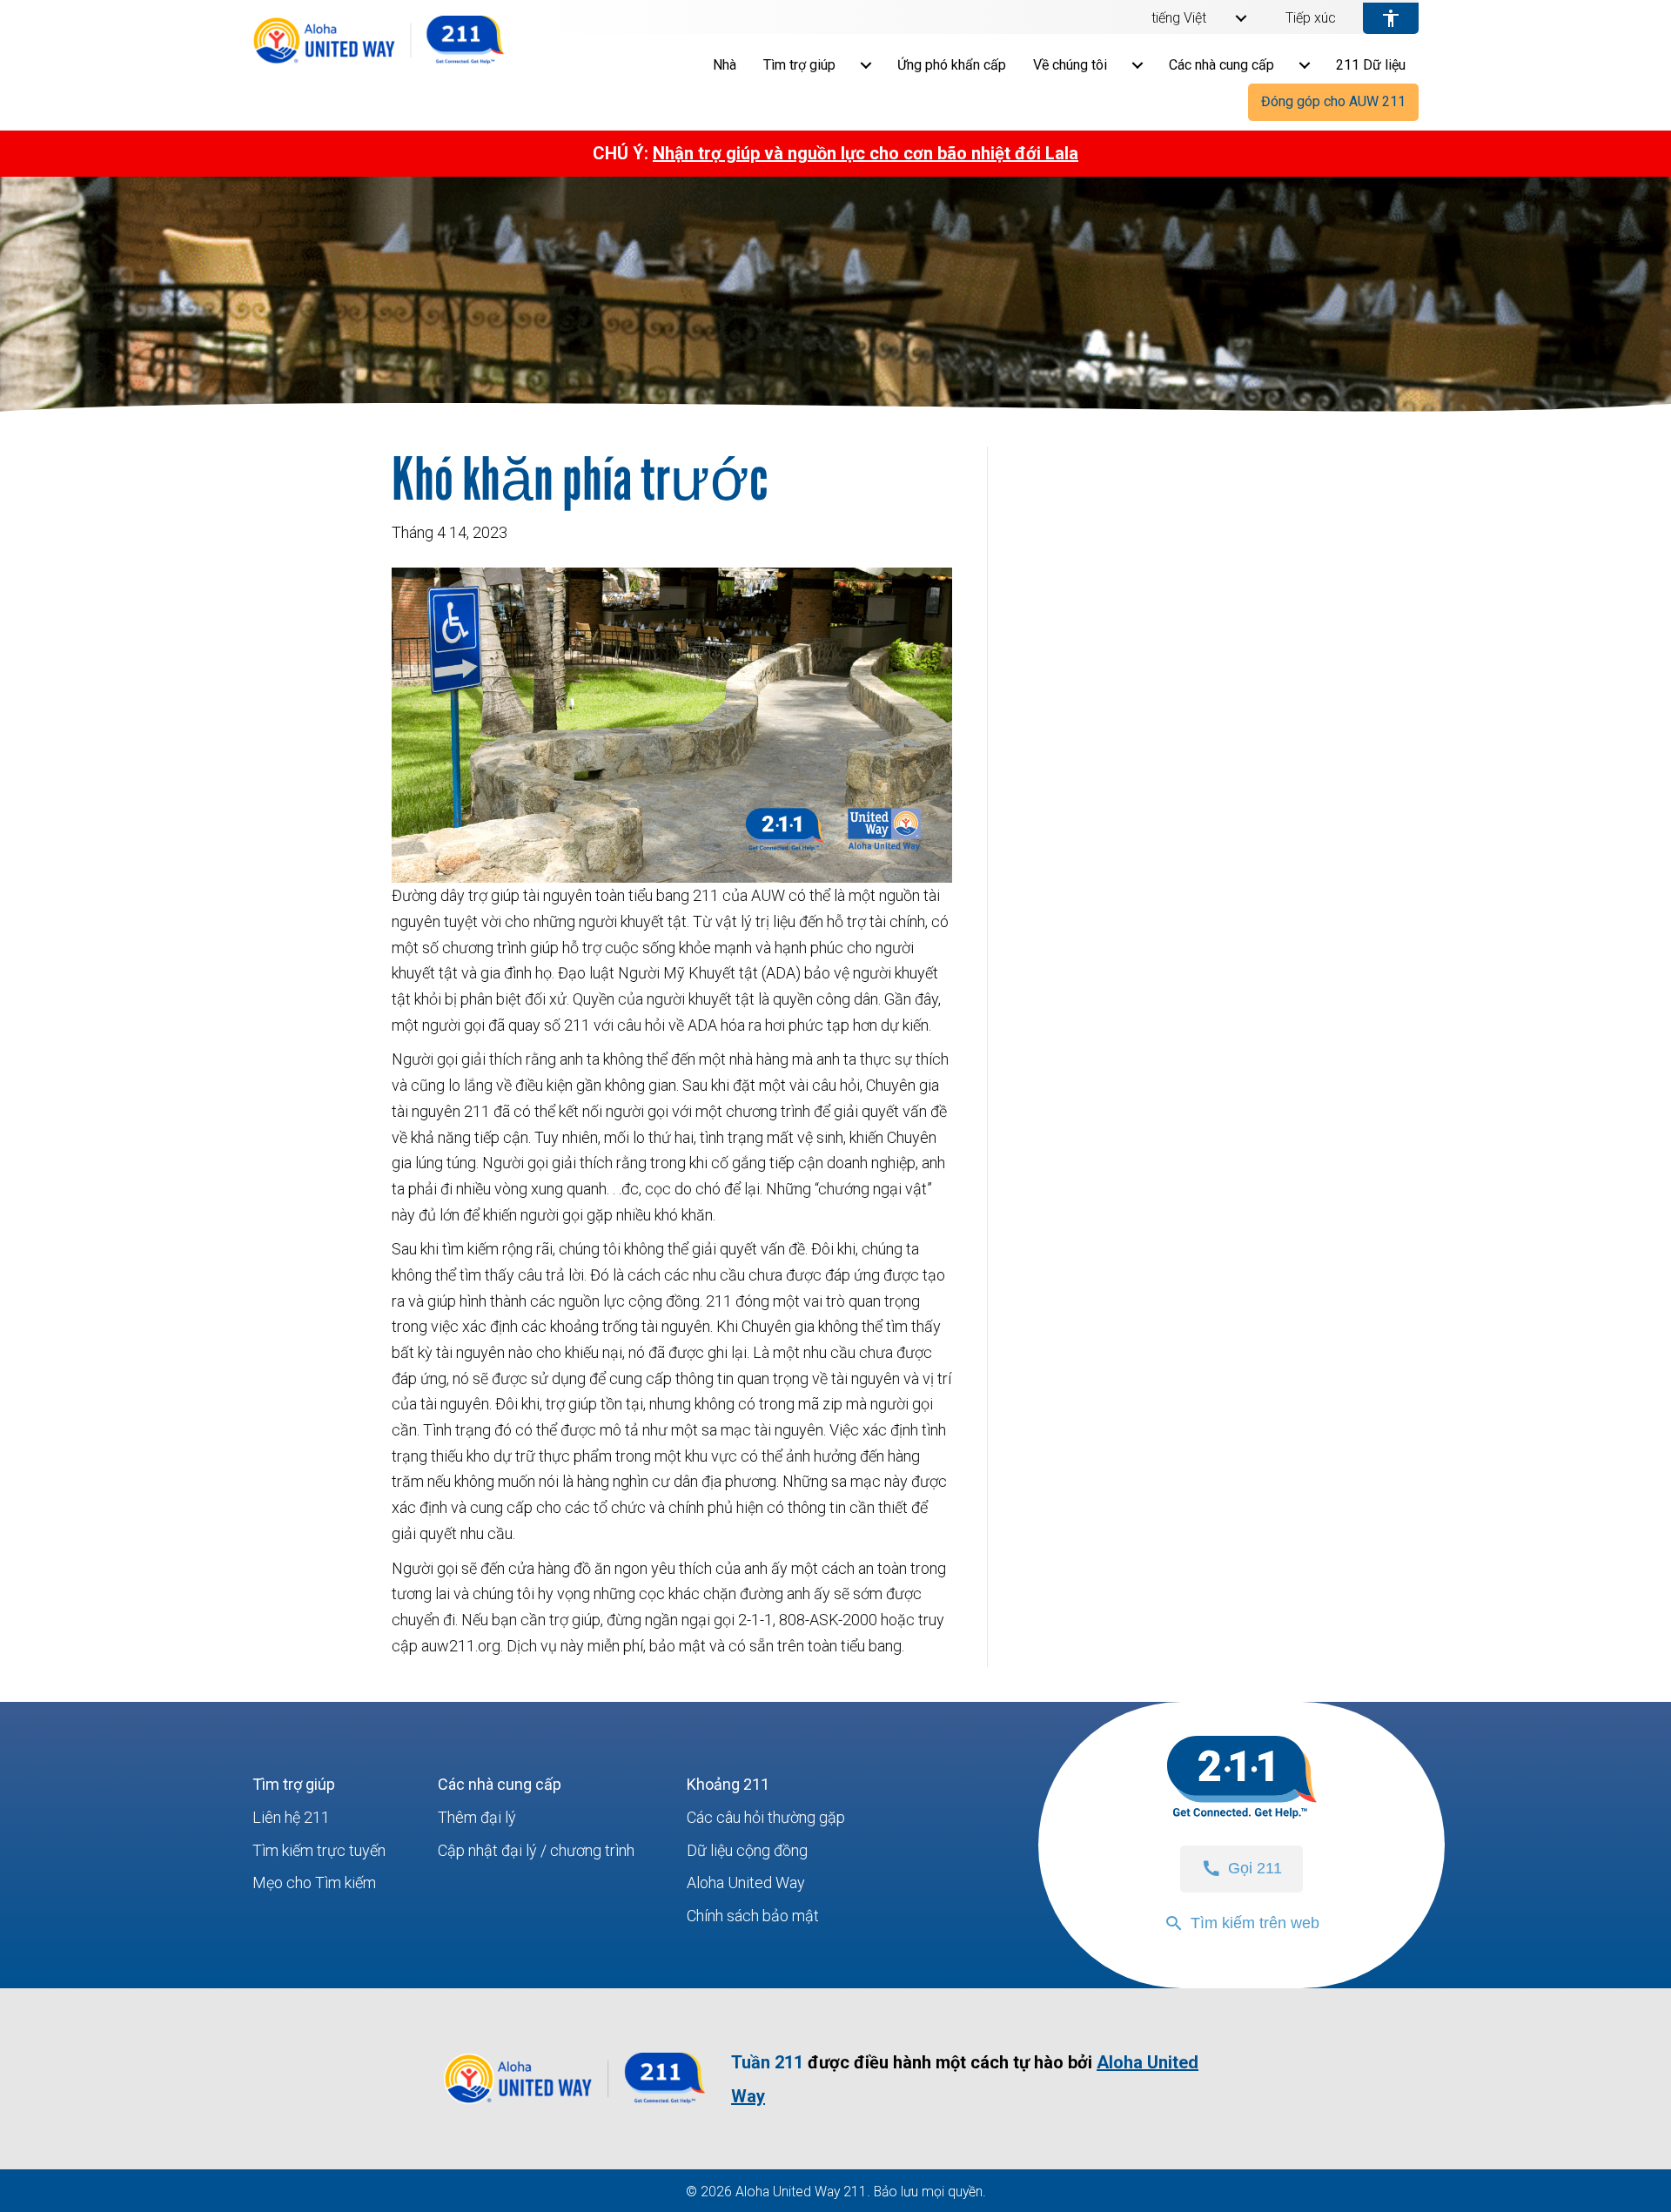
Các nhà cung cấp (1221, 65)
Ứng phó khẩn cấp (952, 65)
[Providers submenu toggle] (1305, 65)
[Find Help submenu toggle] (866, 65)
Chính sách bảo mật (753, 1916)
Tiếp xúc (1311, 18)
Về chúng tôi (1070, 65)
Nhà (725, 65)
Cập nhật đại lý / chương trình (536, 1850)
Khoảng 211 (728, 1784)
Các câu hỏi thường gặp (766, 1817)
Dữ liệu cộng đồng (747, 1850)
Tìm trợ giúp (799, 65)
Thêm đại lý (477, 1817)
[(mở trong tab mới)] (574, 2103)
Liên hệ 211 (291, 1817)
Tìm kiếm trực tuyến (319, 1850)
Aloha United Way (746, 1883)
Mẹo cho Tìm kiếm (314, 1883)
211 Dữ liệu (1371, 65)
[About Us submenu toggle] (1137, 65)
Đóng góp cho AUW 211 (1333, 101)
